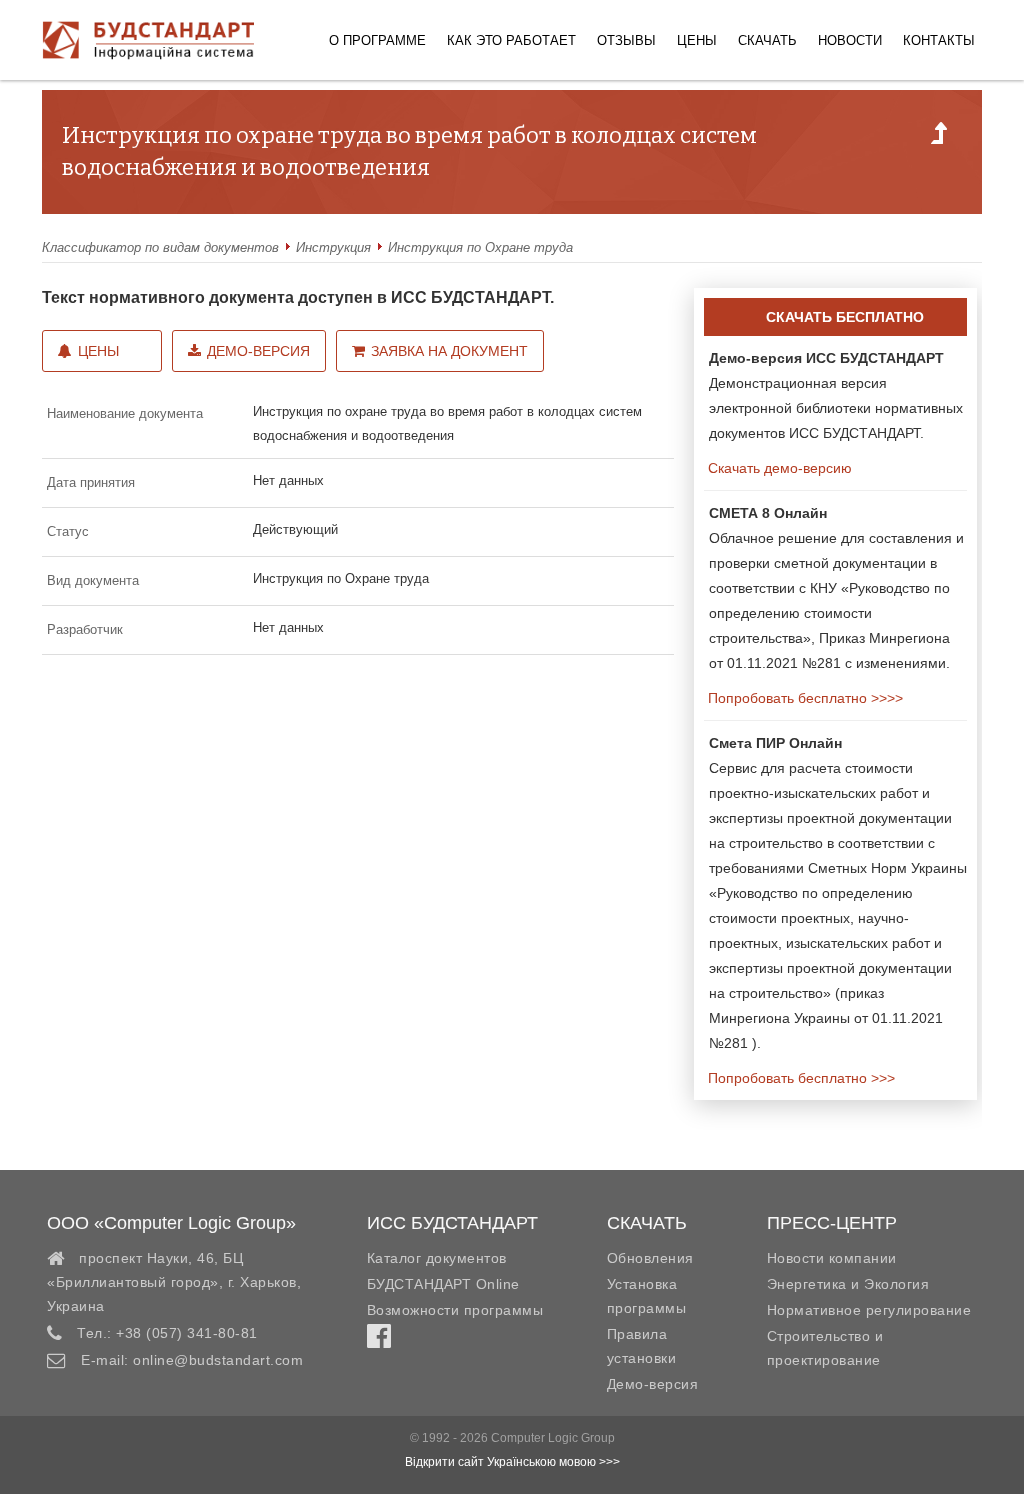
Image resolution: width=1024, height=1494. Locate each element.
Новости (850, 40)
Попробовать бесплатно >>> (799, 1078)
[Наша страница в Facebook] (379, 1341)
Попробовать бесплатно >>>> (803, 698)
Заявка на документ (449, 351)
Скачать (767, 40)
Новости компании (832, 1258)
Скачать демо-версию (778, 468)
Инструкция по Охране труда (480, 247)
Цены (697, 40)
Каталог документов (437, 1258)
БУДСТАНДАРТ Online (443, 1284)
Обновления (650, 1258)
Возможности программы (455, 1310)
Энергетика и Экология (848, 1284)
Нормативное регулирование (869, 1310)
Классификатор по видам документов (160, 247)
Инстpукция (333, 247)
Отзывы (626, 40)
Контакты (939, 40)
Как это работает (511, 40)
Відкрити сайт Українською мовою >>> (512, 1462)
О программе (377, 40)
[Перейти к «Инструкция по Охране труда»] (939, 139)
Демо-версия (258, 351)
